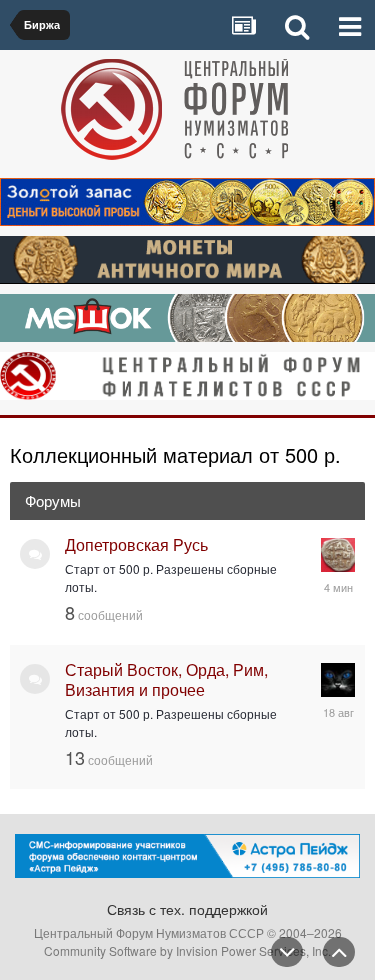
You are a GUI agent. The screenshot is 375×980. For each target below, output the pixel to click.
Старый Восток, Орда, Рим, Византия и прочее (166, 679)
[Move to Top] (339, 952)
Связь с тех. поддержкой (187, 909)
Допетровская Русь (136, 544)
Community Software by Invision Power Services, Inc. (187, 950)
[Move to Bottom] (287, 952)
